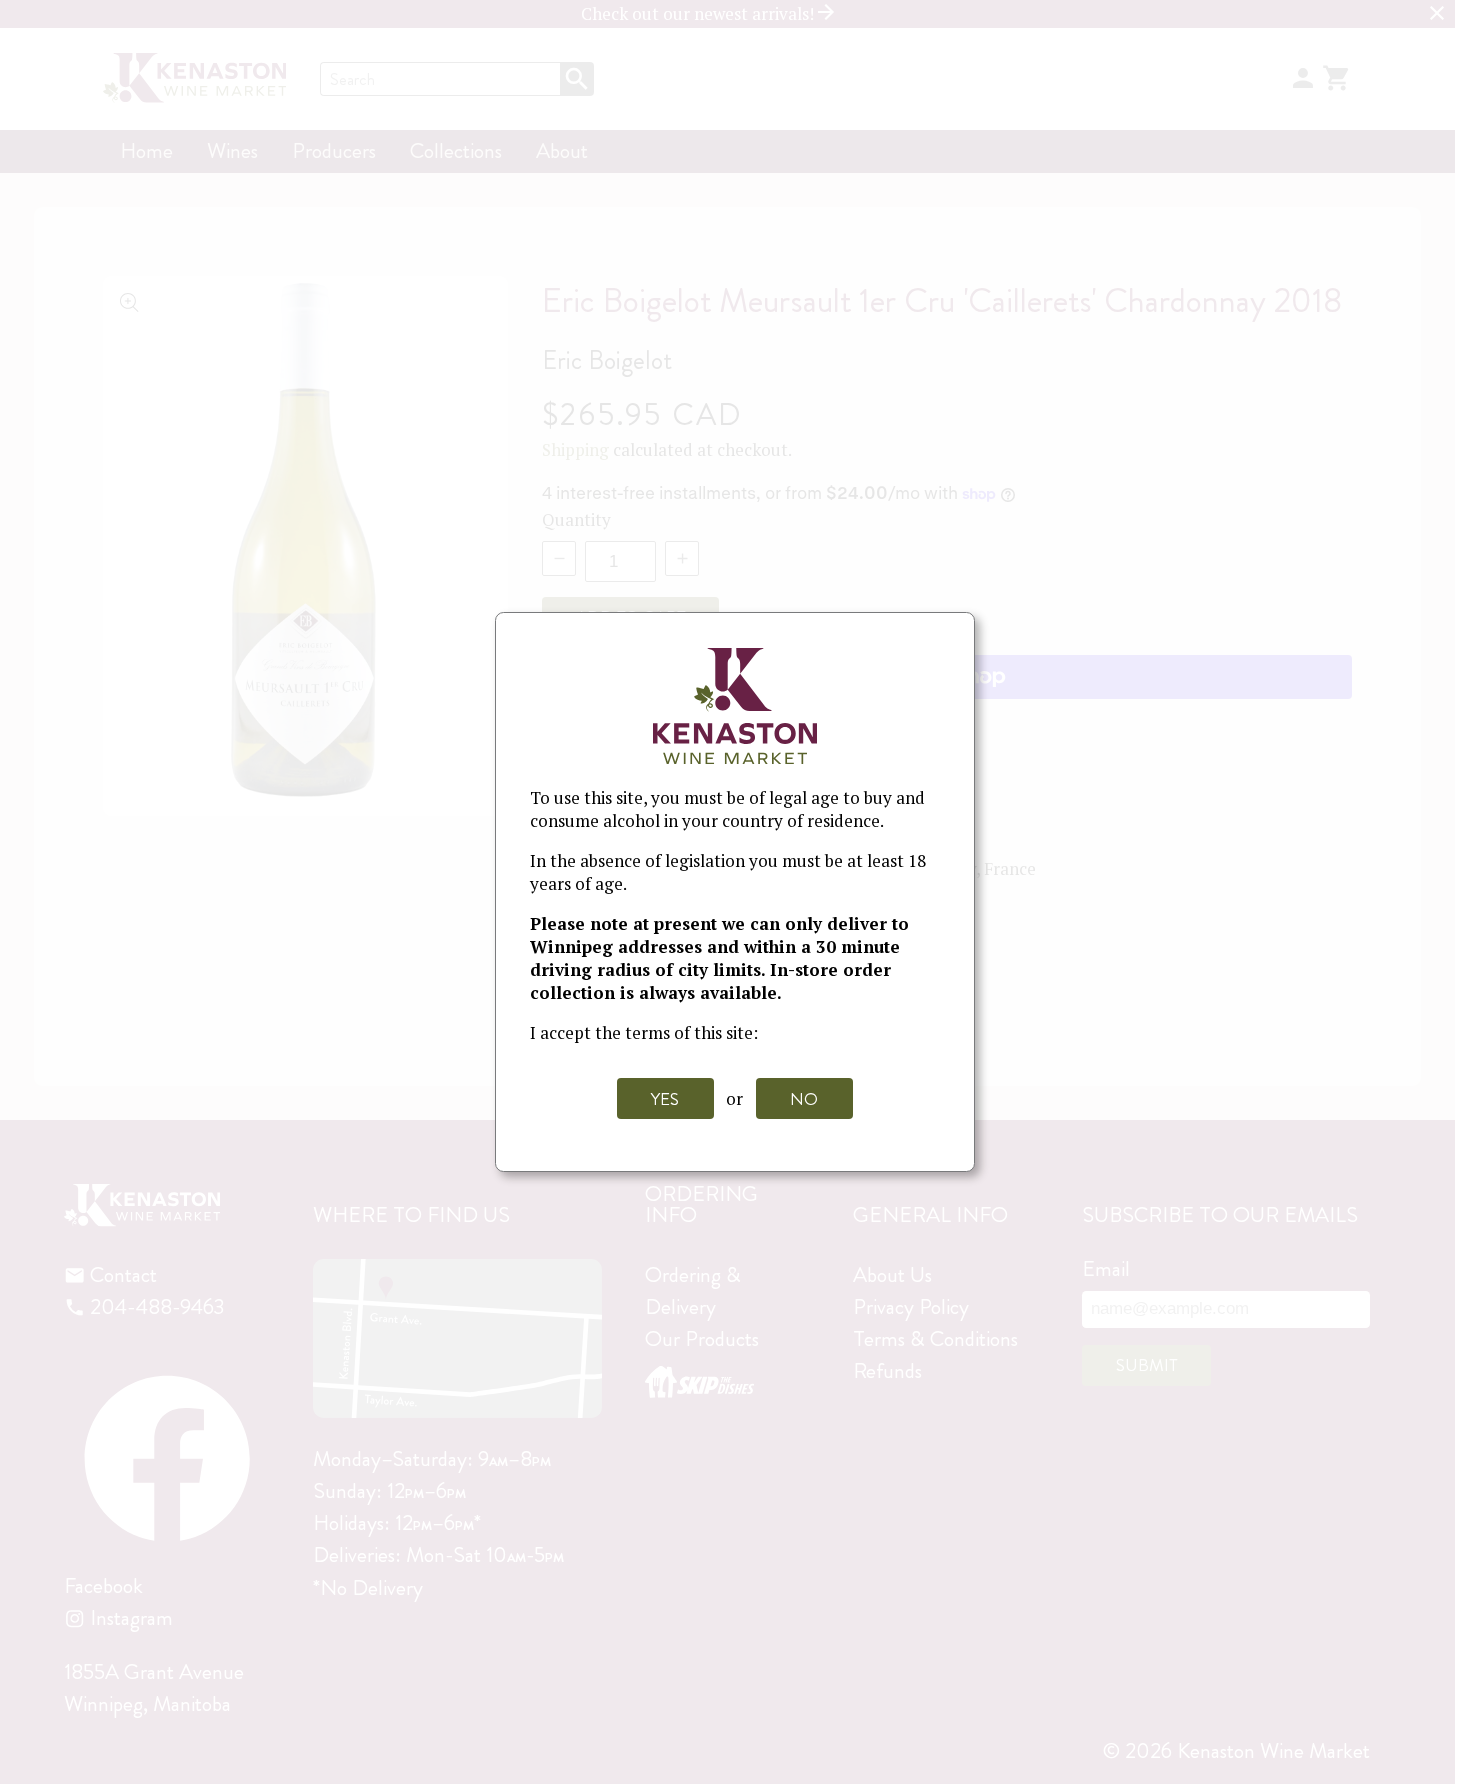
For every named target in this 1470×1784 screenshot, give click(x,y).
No (804, 1099)
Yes (665, 1099)
